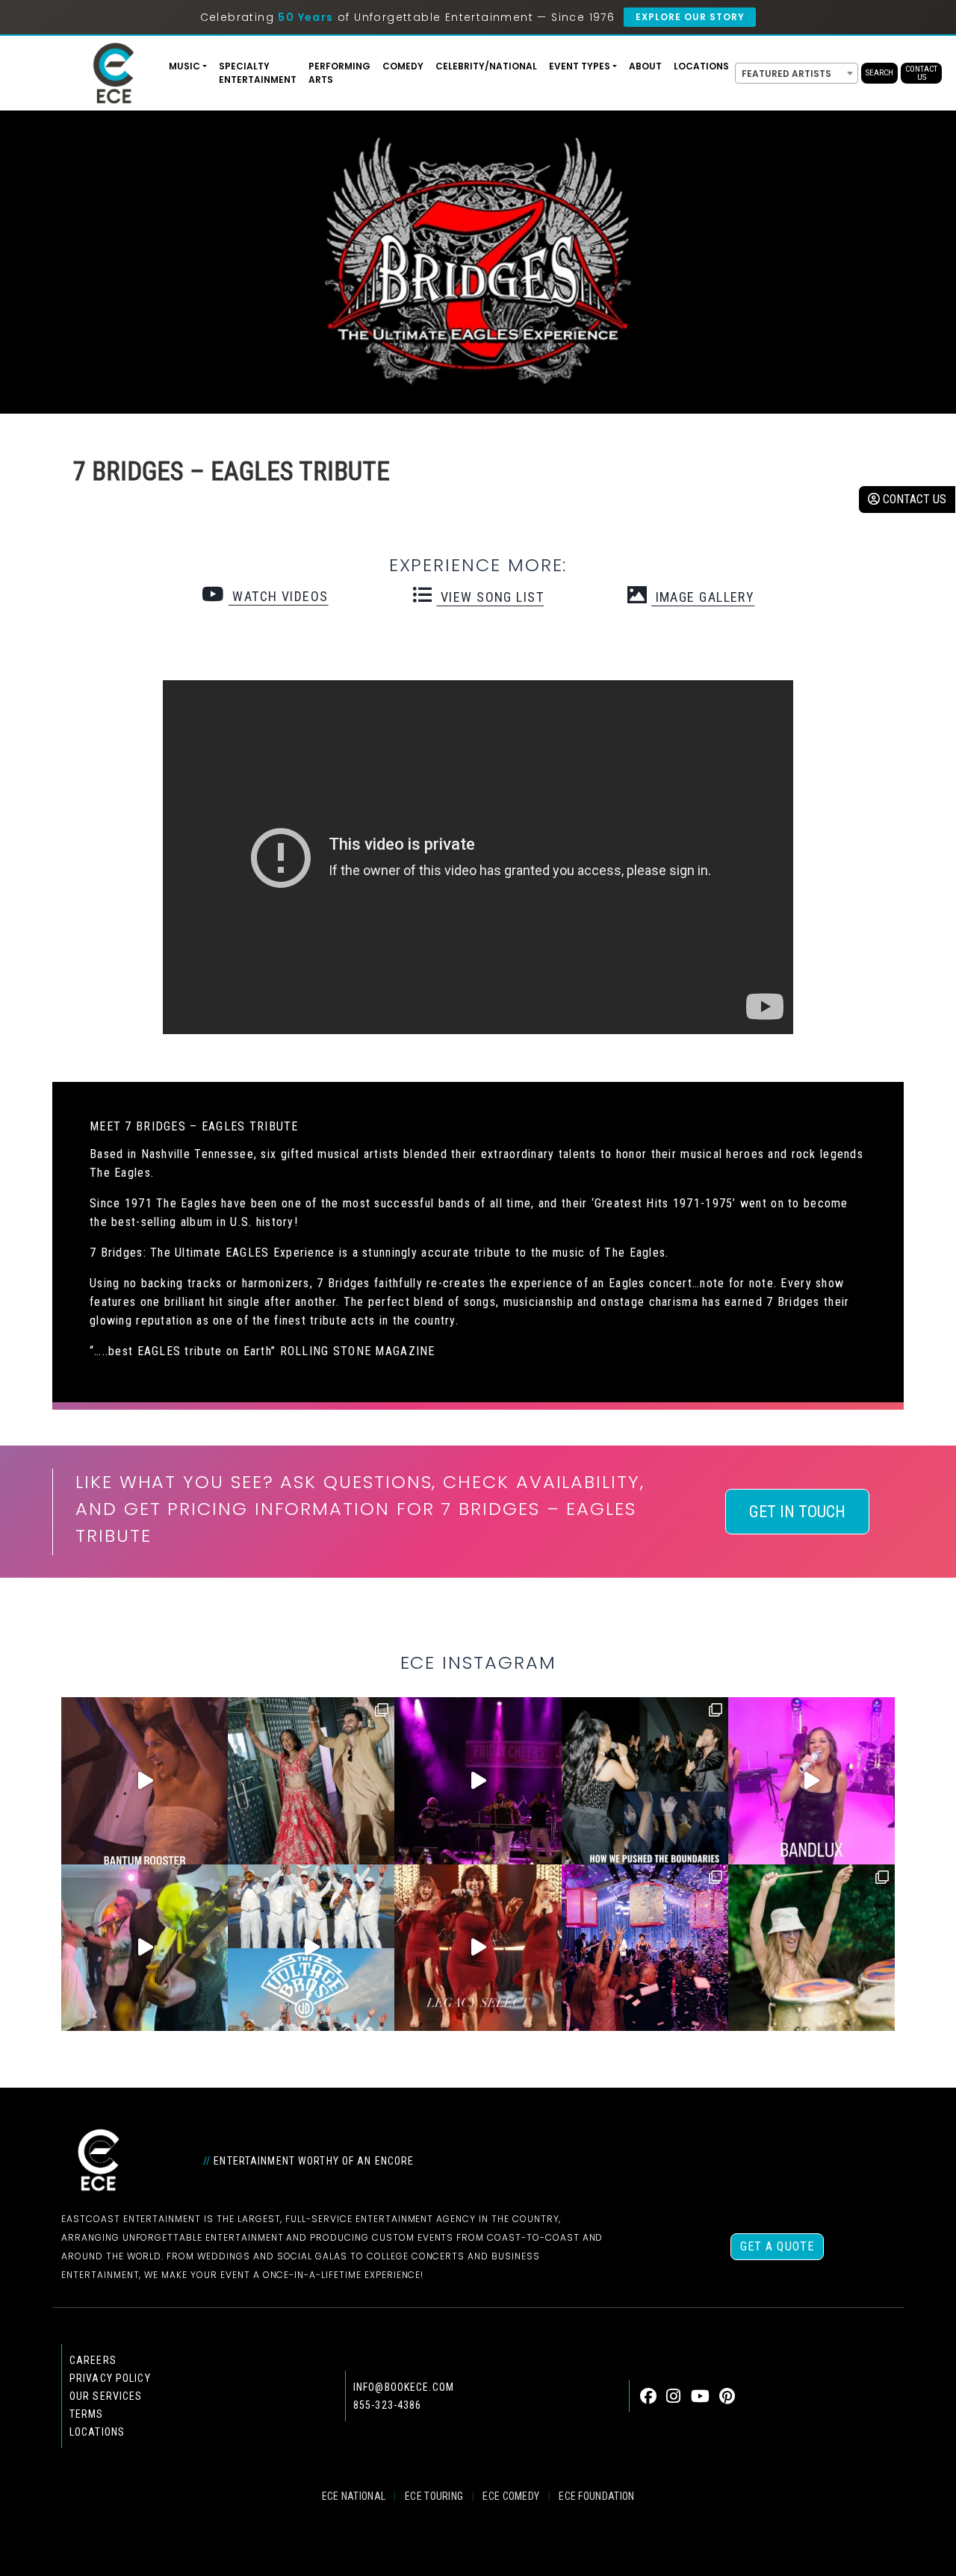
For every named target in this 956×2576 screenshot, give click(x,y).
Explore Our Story (690, 17)
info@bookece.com (404, 2387)
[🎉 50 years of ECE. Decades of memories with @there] (311, 1948)
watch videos (278, 596)
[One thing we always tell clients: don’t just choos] (811, 1780)
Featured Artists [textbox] (786, 74)
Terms (87, 2414)
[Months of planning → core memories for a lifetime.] (478, 1780)
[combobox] (797, 73)
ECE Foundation (596, 2496)
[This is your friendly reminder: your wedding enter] (311, 1780)
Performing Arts (339, 73)
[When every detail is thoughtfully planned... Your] (478, 1948)
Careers (93, 2360)
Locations (701, 66)
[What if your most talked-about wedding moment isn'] (811, 1948)
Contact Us (921, 73)
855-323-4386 (387, 2405)
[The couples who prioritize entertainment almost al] (645, 1948)
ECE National (354, 2496)
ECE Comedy (511, 2496)
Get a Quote (777, 2246)
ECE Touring (434, 2496)
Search (879, 73)
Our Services (106, 2396)
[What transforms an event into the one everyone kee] (645, 1780)
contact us (913, 499)
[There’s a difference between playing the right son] (145, 1780)
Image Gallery (703, 597)
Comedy (403, 66)
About (645, 66)
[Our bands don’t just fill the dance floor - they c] (145, 1948)
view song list (490, 597)
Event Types (580, 66)
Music (184, 66)
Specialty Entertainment (258, 73)
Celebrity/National (486, 66)
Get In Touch (797, 1512)
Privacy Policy (110, 2378)
